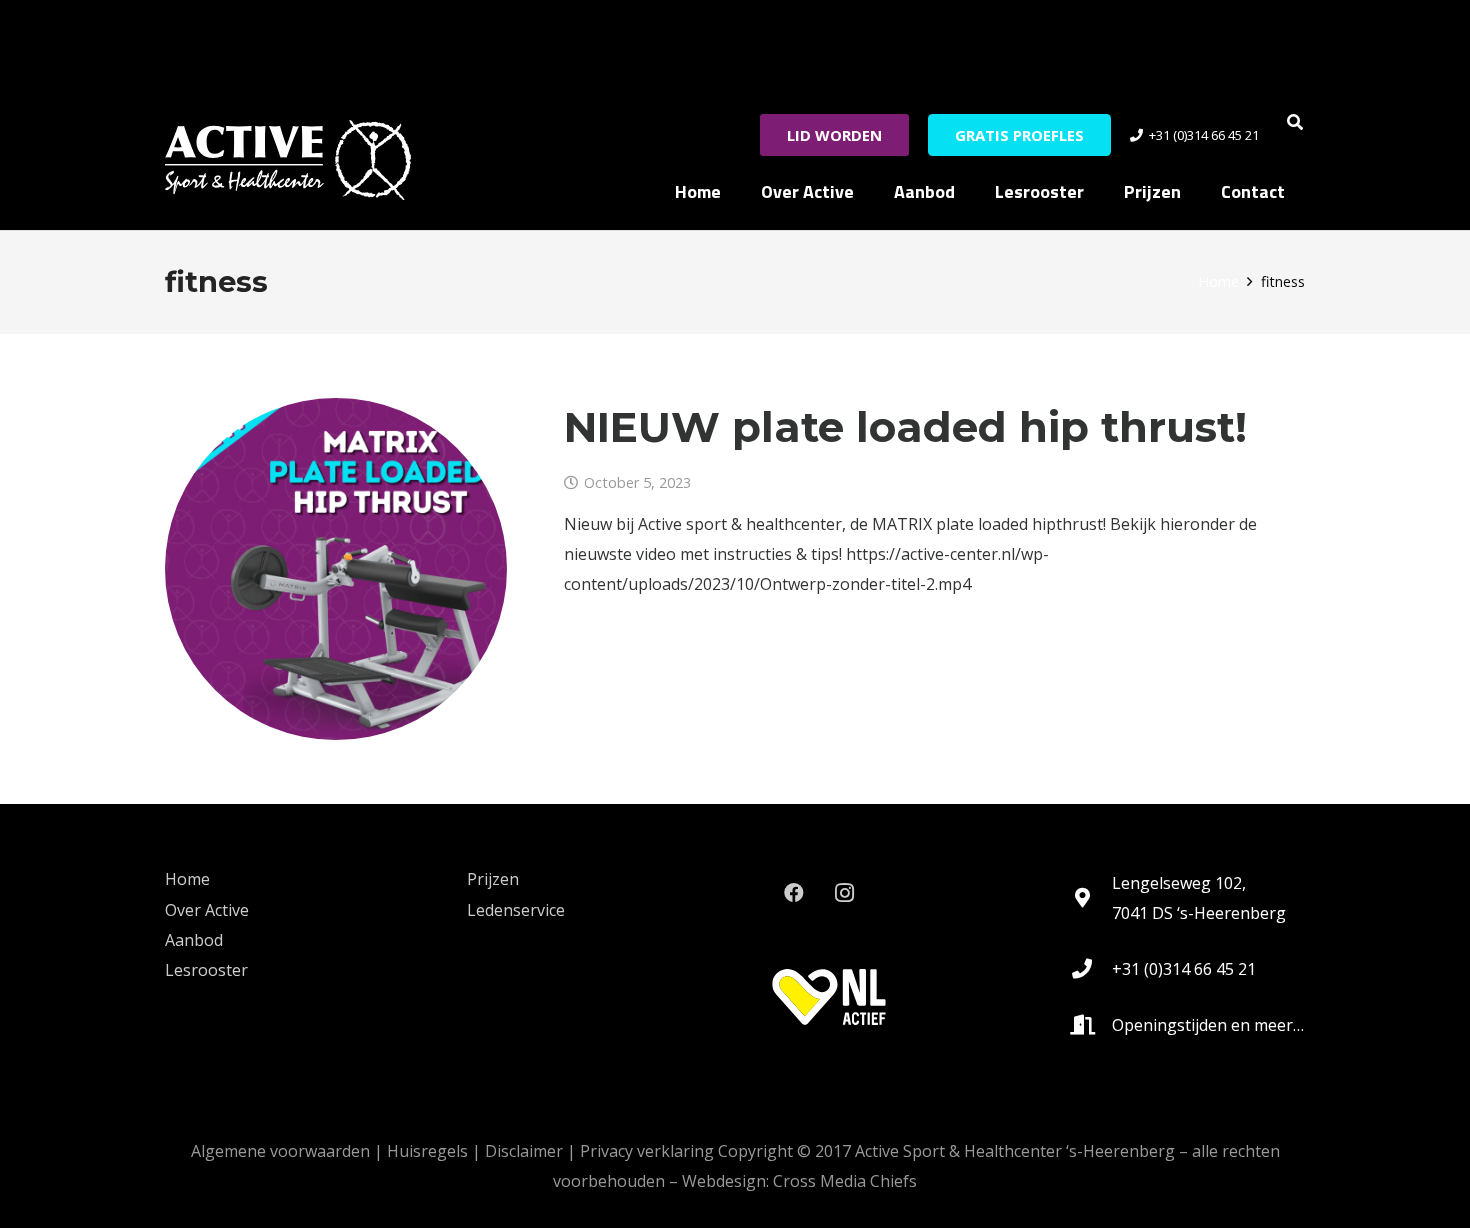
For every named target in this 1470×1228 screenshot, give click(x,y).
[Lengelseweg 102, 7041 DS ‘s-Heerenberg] (1091, 898)
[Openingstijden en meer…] (1091, 1025)
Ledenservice (516, 910)
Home (187, 879)
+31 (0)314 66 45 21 (1184, 969)
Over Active (207, 910)
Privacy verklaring (647, 1151)
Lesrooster (206, 970)
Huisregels (427, 1151)
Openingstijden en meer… (1208, 1025)
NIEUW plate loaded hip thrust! (905, 427)
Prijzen (493, 879)
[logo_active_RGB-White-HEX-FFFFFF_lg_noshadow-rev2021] (288, 160)
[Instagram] (844, 893)
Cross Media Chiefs (845, 1181)
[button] (1295, 122)
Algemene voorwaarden (280, 1151)
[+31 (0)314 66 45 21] (1091, 969)
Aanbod (194, 940)
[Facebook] (794, 893)
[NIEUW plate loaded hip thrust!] (336, 569)
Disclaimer (524, 1151)
